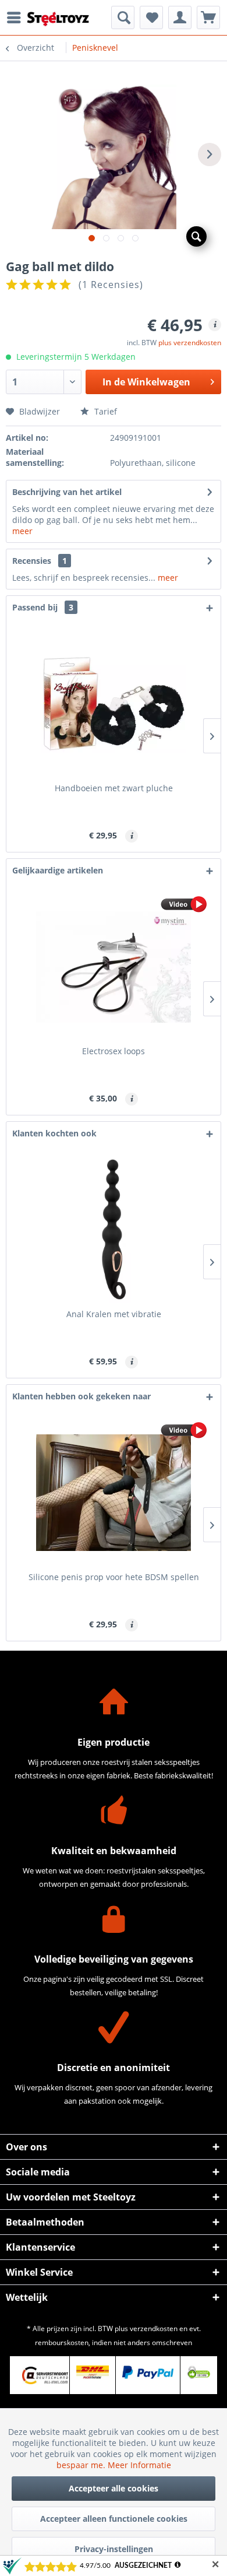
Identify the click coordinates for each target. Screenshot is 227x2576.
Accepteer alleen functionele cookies (114, 2519)
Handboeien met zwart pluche (114, 788)
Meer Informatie (139, 2465)
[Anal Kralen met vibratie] (114, 1230)
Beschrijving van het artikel (67, 492)
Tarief (104, 411)
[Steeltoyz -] (58, 19)
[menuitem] (17, 17)
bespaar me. (82, 2465)
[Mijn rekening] (180, 17)
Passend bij (43, 607)
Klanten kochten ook (54, 1133)
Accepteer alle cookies (114, 2488)
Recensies (32, 561)
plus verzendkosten (190, 343)
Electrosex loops (114, 1051)
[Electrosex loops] (114, 967)
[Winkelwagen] (208, 17)
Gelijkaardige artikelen (58, 870)
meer (22, 531)
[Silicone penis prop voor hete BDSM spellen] (114, 1493)
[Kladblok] (151, 17)
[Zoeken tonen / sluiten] (123, 17)
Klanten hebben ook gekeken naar (81, 1396)
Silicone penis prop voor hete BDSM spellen (114, 1577)
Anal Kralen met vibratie (114, 1314)
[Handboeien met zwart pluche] (114, 704)
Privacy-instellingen (114, 2549)
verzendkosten (154, 2328)
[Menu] (17, 17)
